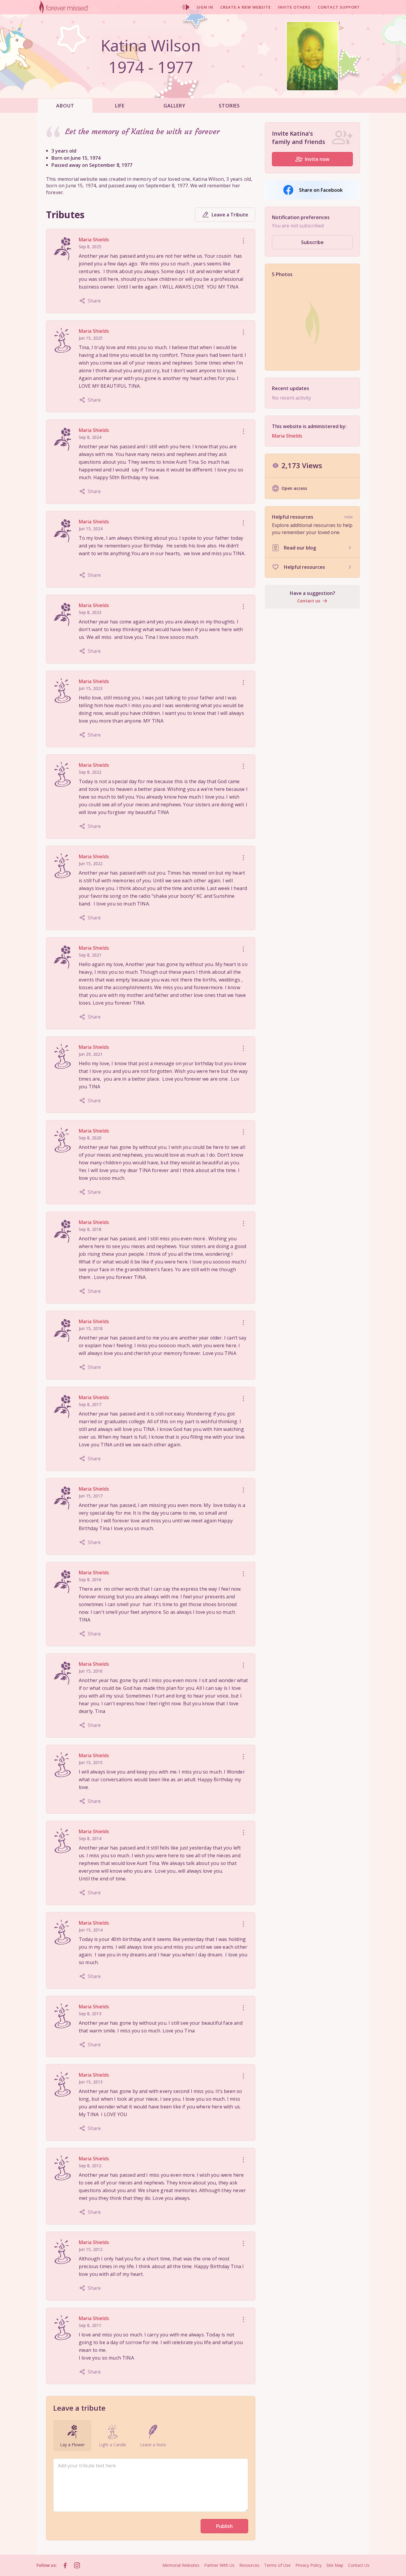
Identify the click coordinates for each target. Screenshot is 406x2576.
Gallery (174, 106)
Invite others (294, 7)
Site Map (335, 2565)
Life (120, 106)
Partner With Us (219, 2565)
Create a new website (246, 7)
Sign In (205, 7)
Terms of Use (277, 2565)
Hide (349, 517)
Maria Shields (94, 240)
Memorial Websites (181, 2565)
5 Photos (282, 274)
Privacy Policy (309, 2565)
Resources (249, 2565)
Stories (229, 106)
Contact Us (359, 2565)
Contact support (339, 7)
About (65, 106)
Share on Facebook (321, 190)
